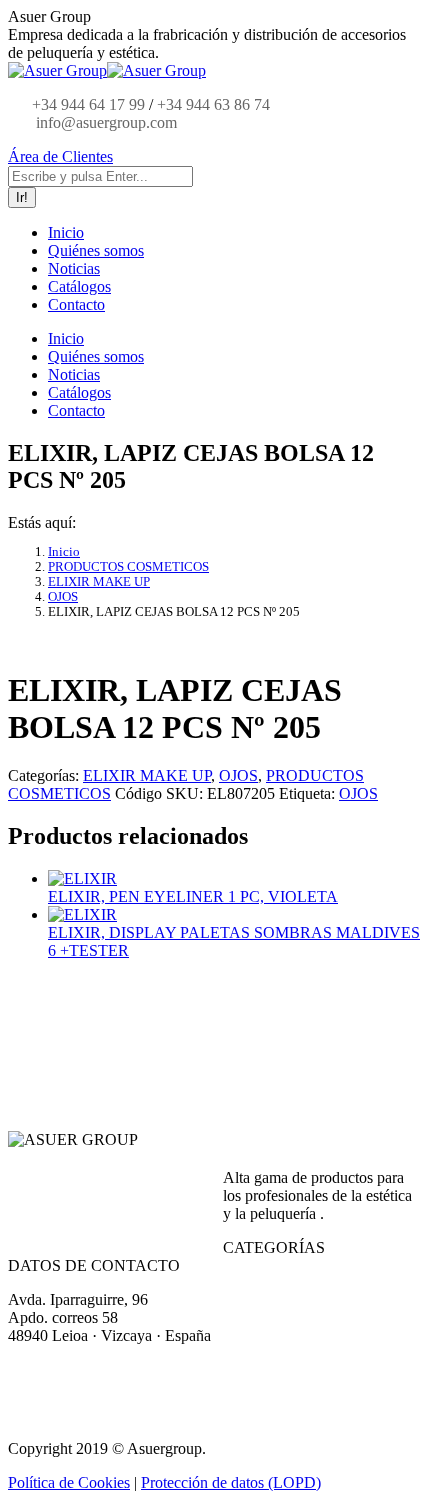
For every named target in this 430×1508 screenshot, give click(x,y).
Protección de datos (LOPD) (231, 1482)
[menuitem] (66, 232)
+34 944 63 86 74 (213, 104)
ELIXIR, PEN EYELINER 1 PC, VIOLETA (193, 896)
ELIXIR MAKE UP (147, 775)
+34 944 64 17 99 (88, 104)
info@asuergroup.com (104, 122)
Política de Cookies (69, 1482)
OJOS (238, 775)
